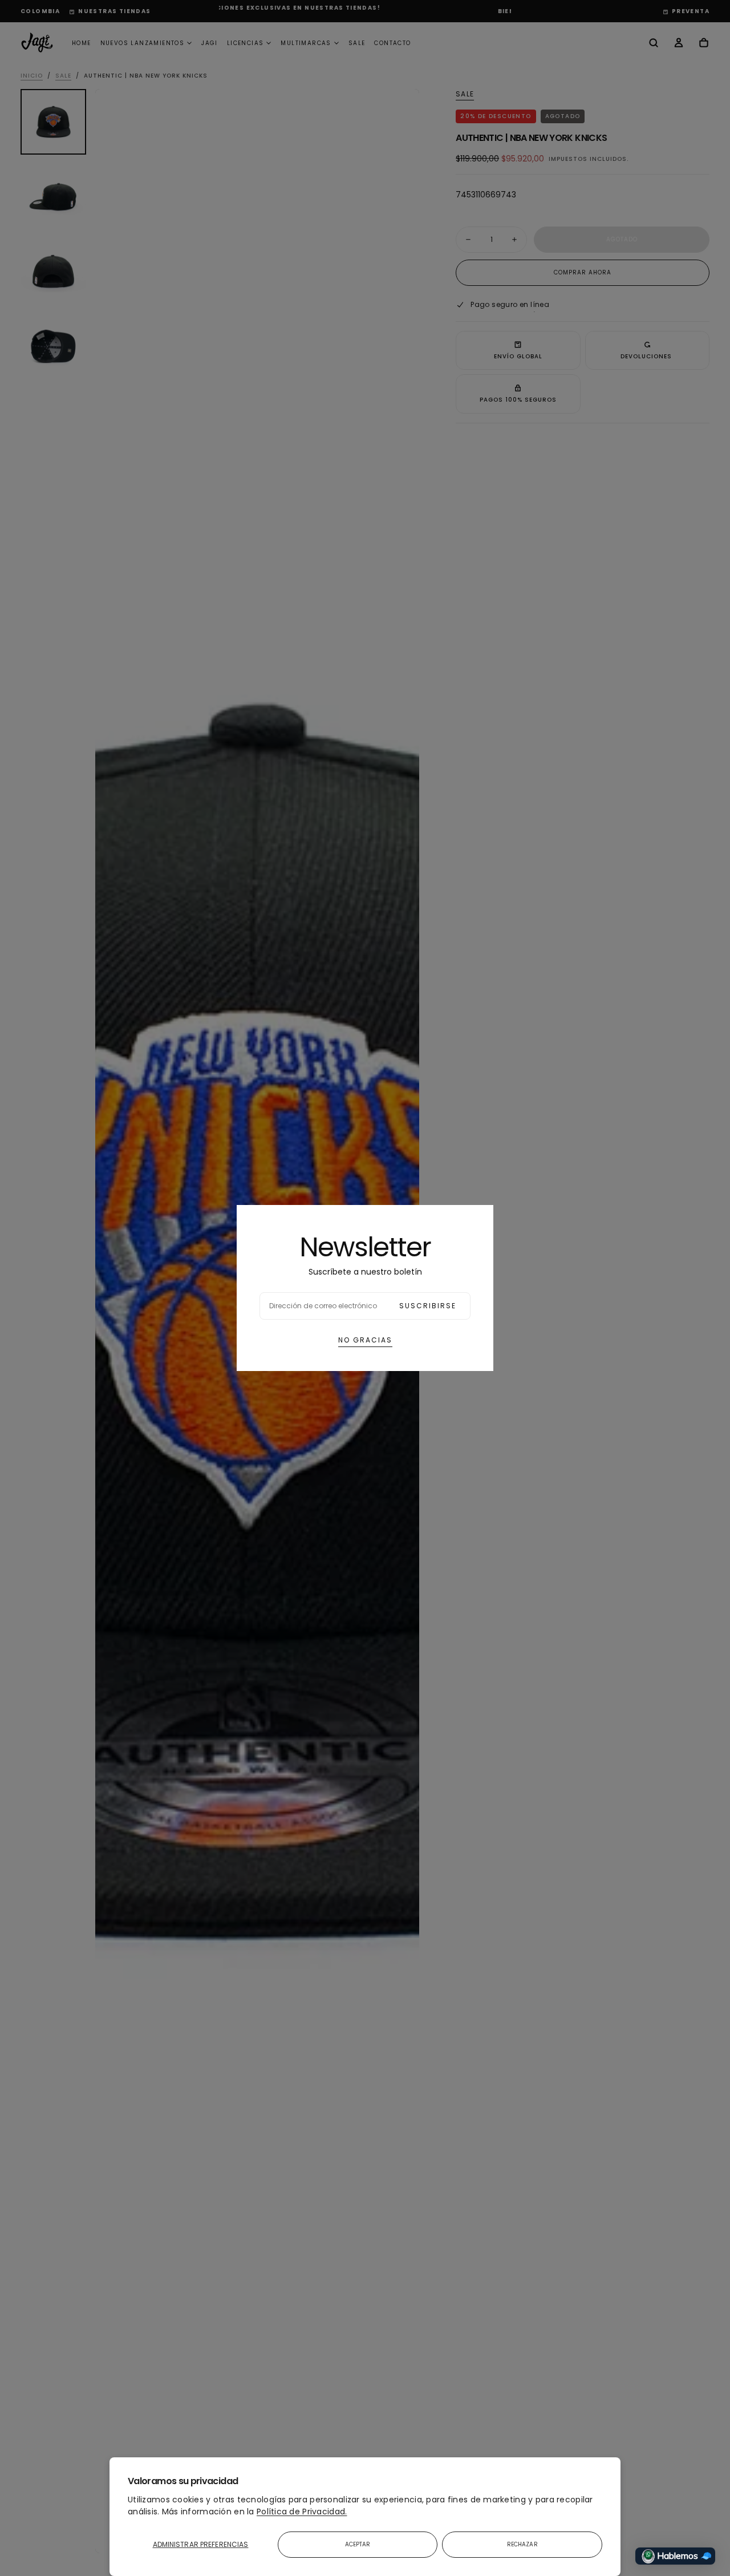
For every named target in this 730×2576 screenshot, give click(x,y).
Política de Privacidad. (302, 2512)
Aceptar (358, 2544)
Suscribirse (428, 1306)
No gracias (365, 1340)
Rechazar (522, 2544)
